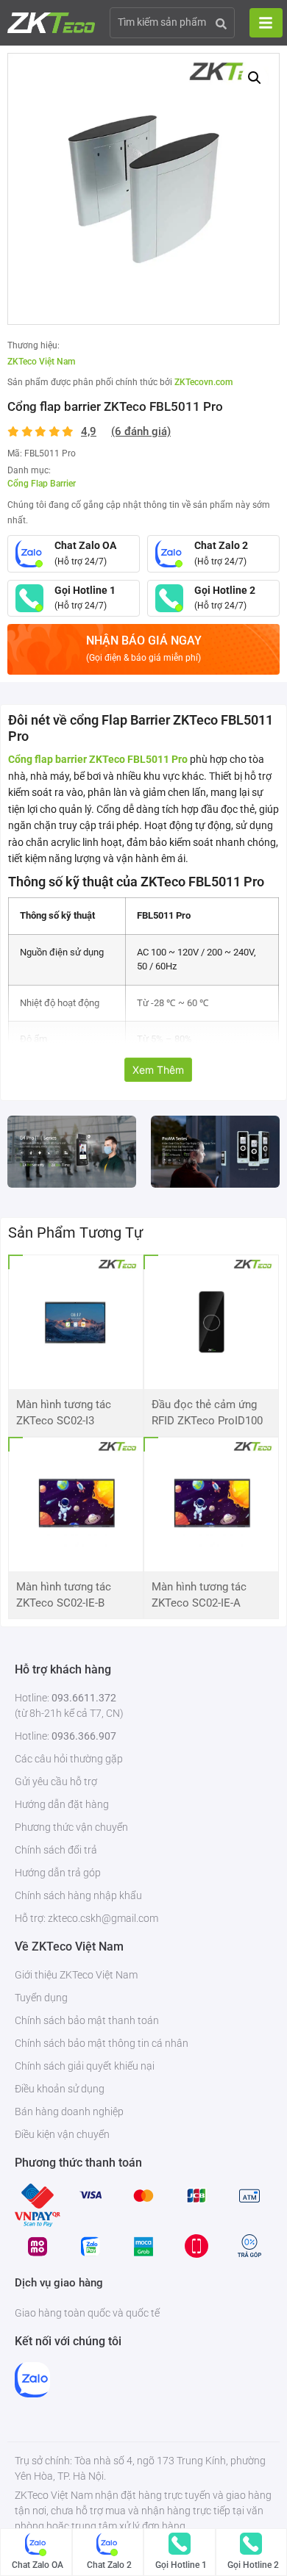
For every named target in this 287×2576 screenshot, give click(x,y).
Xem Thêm (158, 1070)
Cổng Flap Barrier (42, 484)
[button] (255, 78)
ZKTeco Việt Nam (41, 362)
